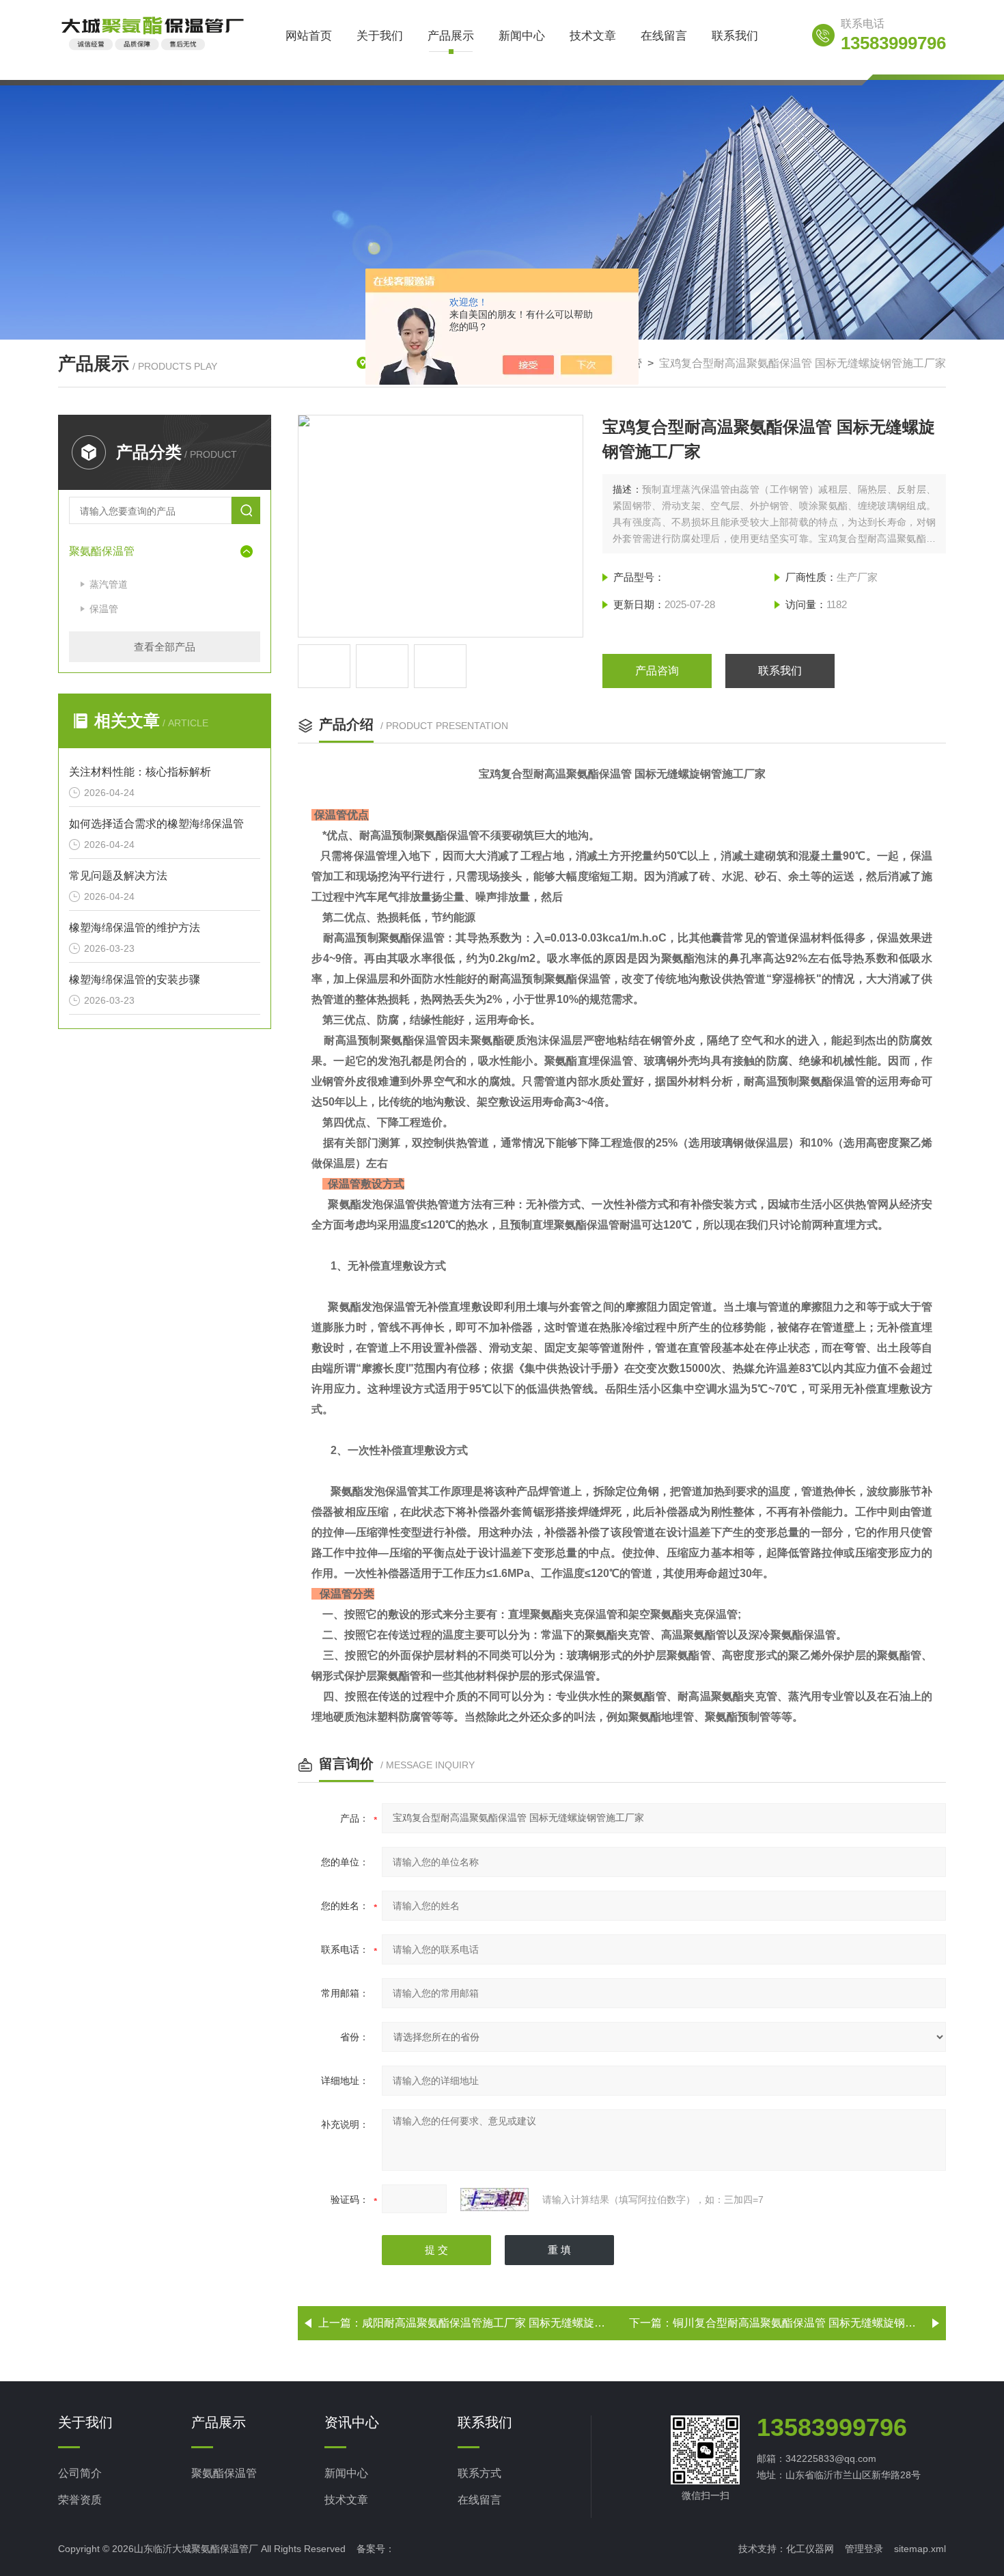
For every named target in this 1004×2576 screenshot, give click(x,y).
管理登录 (864, 2549)
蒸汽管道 (109, 584)
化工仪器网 (810, 2549)
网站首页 (309, 36)
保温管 (104, 609)
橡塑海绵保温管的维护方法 (135, 928)
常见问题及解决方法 (118, 876)
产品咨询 (657, 671)
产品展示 (451, 36)
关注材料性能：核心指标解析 (140, 772)
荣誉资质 (80, 2500)
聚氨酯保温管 (102, 551)
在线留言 (664, 36)
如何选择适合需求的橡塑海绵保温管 (156, 824)
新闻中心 (522, 36)
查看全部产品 (165, 647)
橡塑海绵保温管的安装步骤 (135, 979)
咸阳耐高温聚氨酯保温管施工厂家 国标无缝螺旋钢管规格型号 (511, 2323)
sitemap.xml (920, 2549)
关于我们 (380, 36)
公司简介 (80, 2473)
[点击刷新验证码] (494, 2200)
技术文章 (593, 36)
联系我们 (735, 36)
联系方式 (479, 2473)
